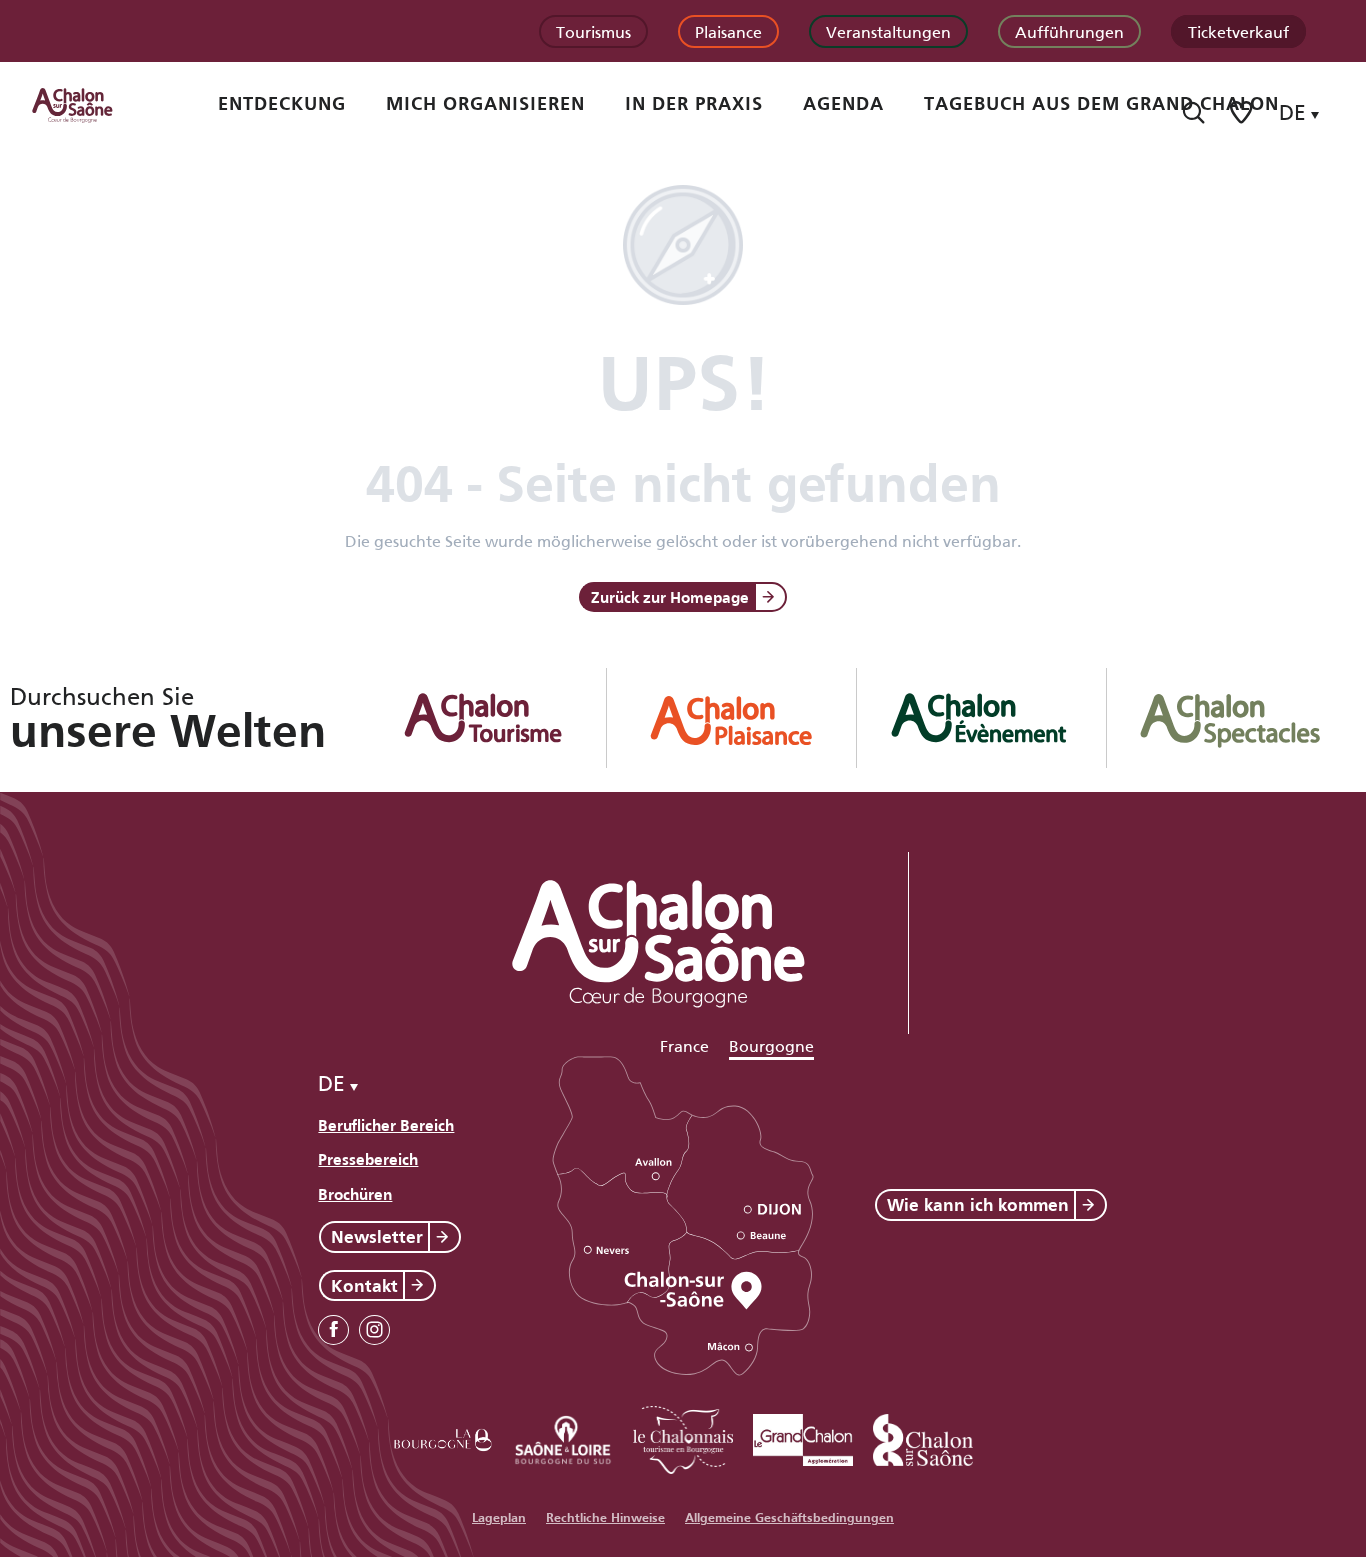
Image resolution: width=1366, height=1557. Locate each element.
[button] (1193, 112)
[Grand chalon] (803, 1436)
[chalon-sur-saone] (91, 104)
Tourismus (593, 30)
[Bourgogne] (443, 1436)
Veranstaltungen (888, 30)
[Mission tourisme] (563, 1436)
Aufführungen (1069, 30)
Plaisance (728, 30)
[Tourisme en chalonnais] (683, 1436)
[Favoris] (1243, 112)
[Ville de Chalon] (923, 1436)
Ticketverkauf (1238, 30)
